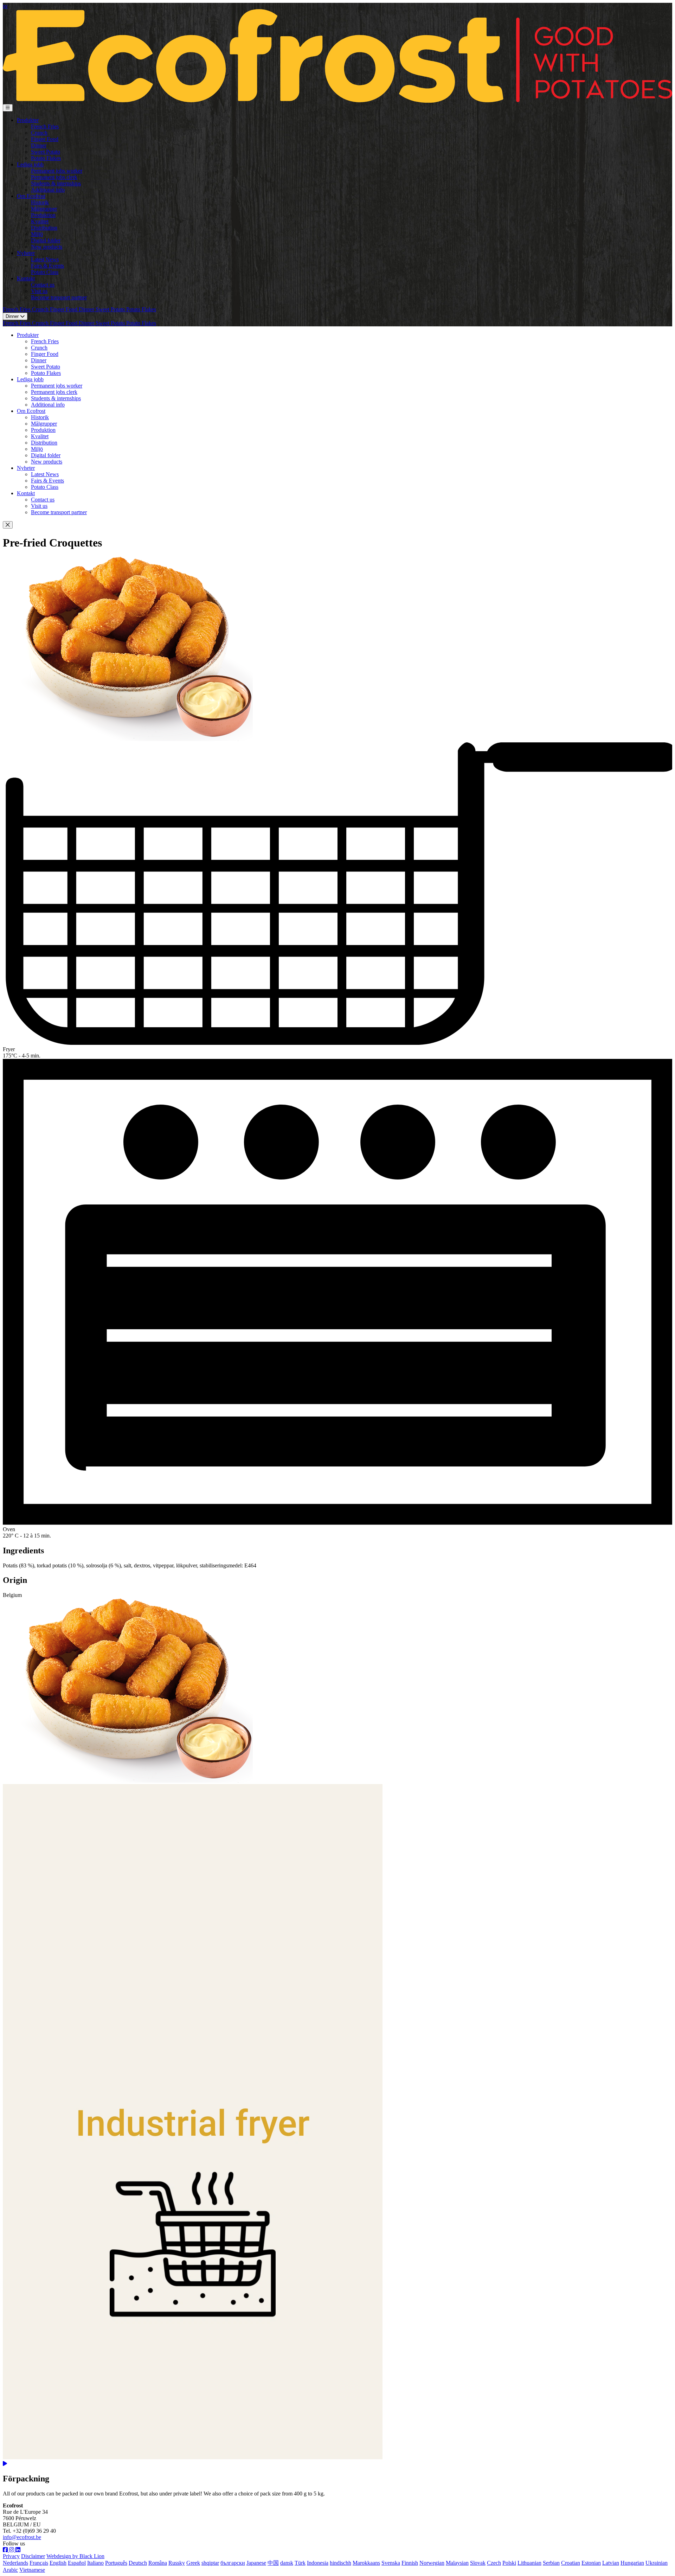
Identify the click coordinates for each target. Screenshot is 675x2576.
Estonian (591, 2563)
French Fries (45, 126)
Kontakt (26, 278)
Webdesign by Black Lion (75, 2556)
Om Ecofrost (31, 196)
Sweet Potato (46, 152)
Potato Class (45, 272)
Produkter (28, 120)
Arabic (10, 2570)
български (233, 2563)
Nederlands (15, 2563)
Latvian (611, 2563)
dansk (287, 2563)
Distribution (44, 228)
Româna (158, 2563)
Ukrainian (657, 2563)
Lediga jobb (30, 164)
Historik (40, 202)
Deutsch (138, 2563)
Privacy (11, 2556)
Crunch (39, 133)
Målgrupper (44, 209)
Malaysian (457, 2563)
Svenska (391, 2563)
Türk (300, 2563)
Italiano (95, 2563)
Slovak (478, 2563)
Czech (494, 2563)
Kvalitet (40, 221)
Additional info (48, 190)
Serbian (551, 2563)
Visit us (39, 291)
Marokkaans (366, 2563)
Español (77, 2563)
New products (47, 247)
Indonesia (318, 2563)
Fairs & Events (47, 266)
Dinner (39, 145)
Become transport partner (59, 297)
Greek (193, 2563)
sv (5, 6)
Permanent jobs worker (57, 171)
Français (39, 2563)
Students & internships (56, 183)
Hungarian (632, 2563)
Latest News (45, 259)
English (58, 2563)
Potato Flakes (46, 158)
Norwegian (432, 2563)
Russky (177, 2563)
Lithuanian (529, 2563)
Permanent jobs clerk (54, 177)
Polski (509, 2563)
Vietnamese (32, 2570)
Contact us (43, 285)
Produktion (43, 215)
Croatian (571, 2563)
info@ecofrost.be (22, 2537)
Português (116, 2563)
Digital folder (46, 240)
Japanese (256, 2563)
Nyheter (26, 253)
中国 (273, 2563)
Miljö (37, 234)
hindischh (340, 2563)
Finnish (410, 2563)
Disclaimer (33, 2556)
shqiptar (210, 2563)
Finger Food (45, 139)
